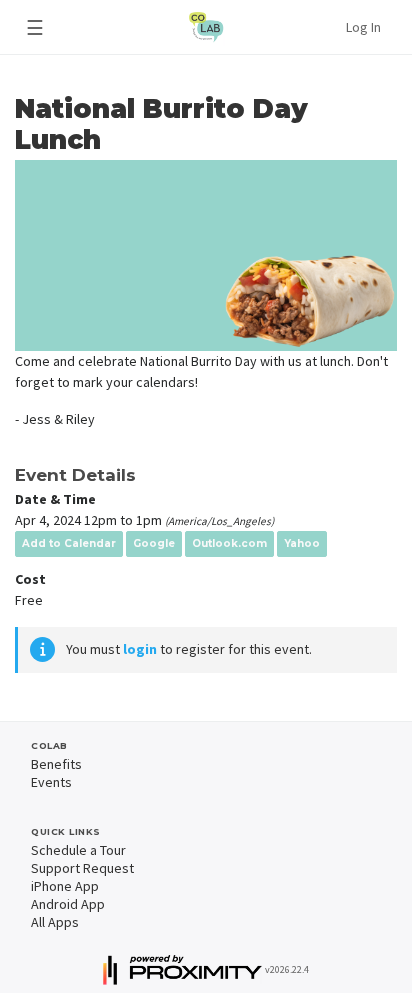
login (140, 649)
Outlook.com (229, 543)
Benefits (56, 764)
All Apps (55, 922)
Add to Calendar (69, 543)
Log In (363, 27)
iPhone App (65, 886)
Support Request (82, 868)
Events (51, 782)
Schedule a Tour (78, 850)
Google (154, 543)
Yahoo (302, 543)
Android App (68, 904)
